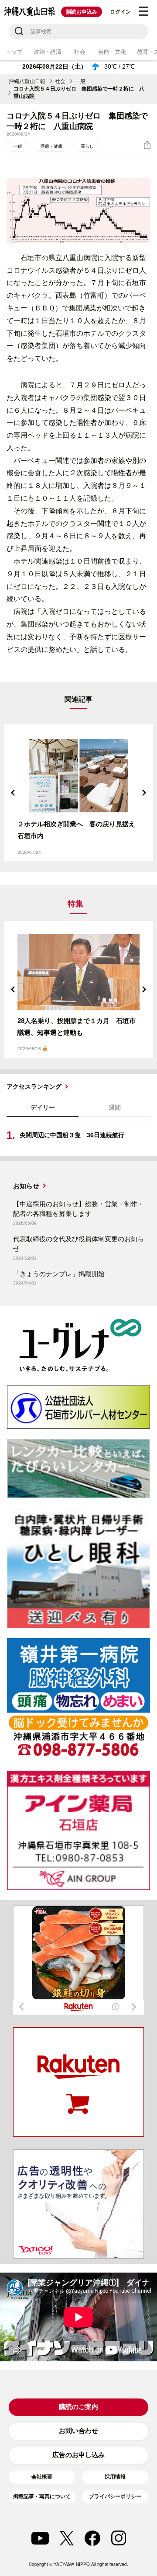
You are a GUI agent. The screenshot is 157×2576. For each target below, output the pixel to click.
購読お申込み (82, 12)
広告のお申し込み (78, 2455)
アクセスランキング (34, 1086)
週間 (115, 1107)
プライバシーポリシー (115, 2496)
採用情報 (115, 2477)
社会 (80, 52)
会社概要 (42, 2477)
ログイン (120, 12)
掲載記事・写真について (42, 2496)
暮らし (87, 146)
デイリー (43, 1107)
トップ (14, 52)
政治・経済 (48, 52)
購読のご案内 (78, 2407)
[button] (13, 793)
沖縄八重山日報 (27, 81)
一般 (80, 81)
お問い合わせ (78, 2431)
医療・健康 (51, 146)
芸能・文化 (112, 52)
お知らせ (26, 1186)
